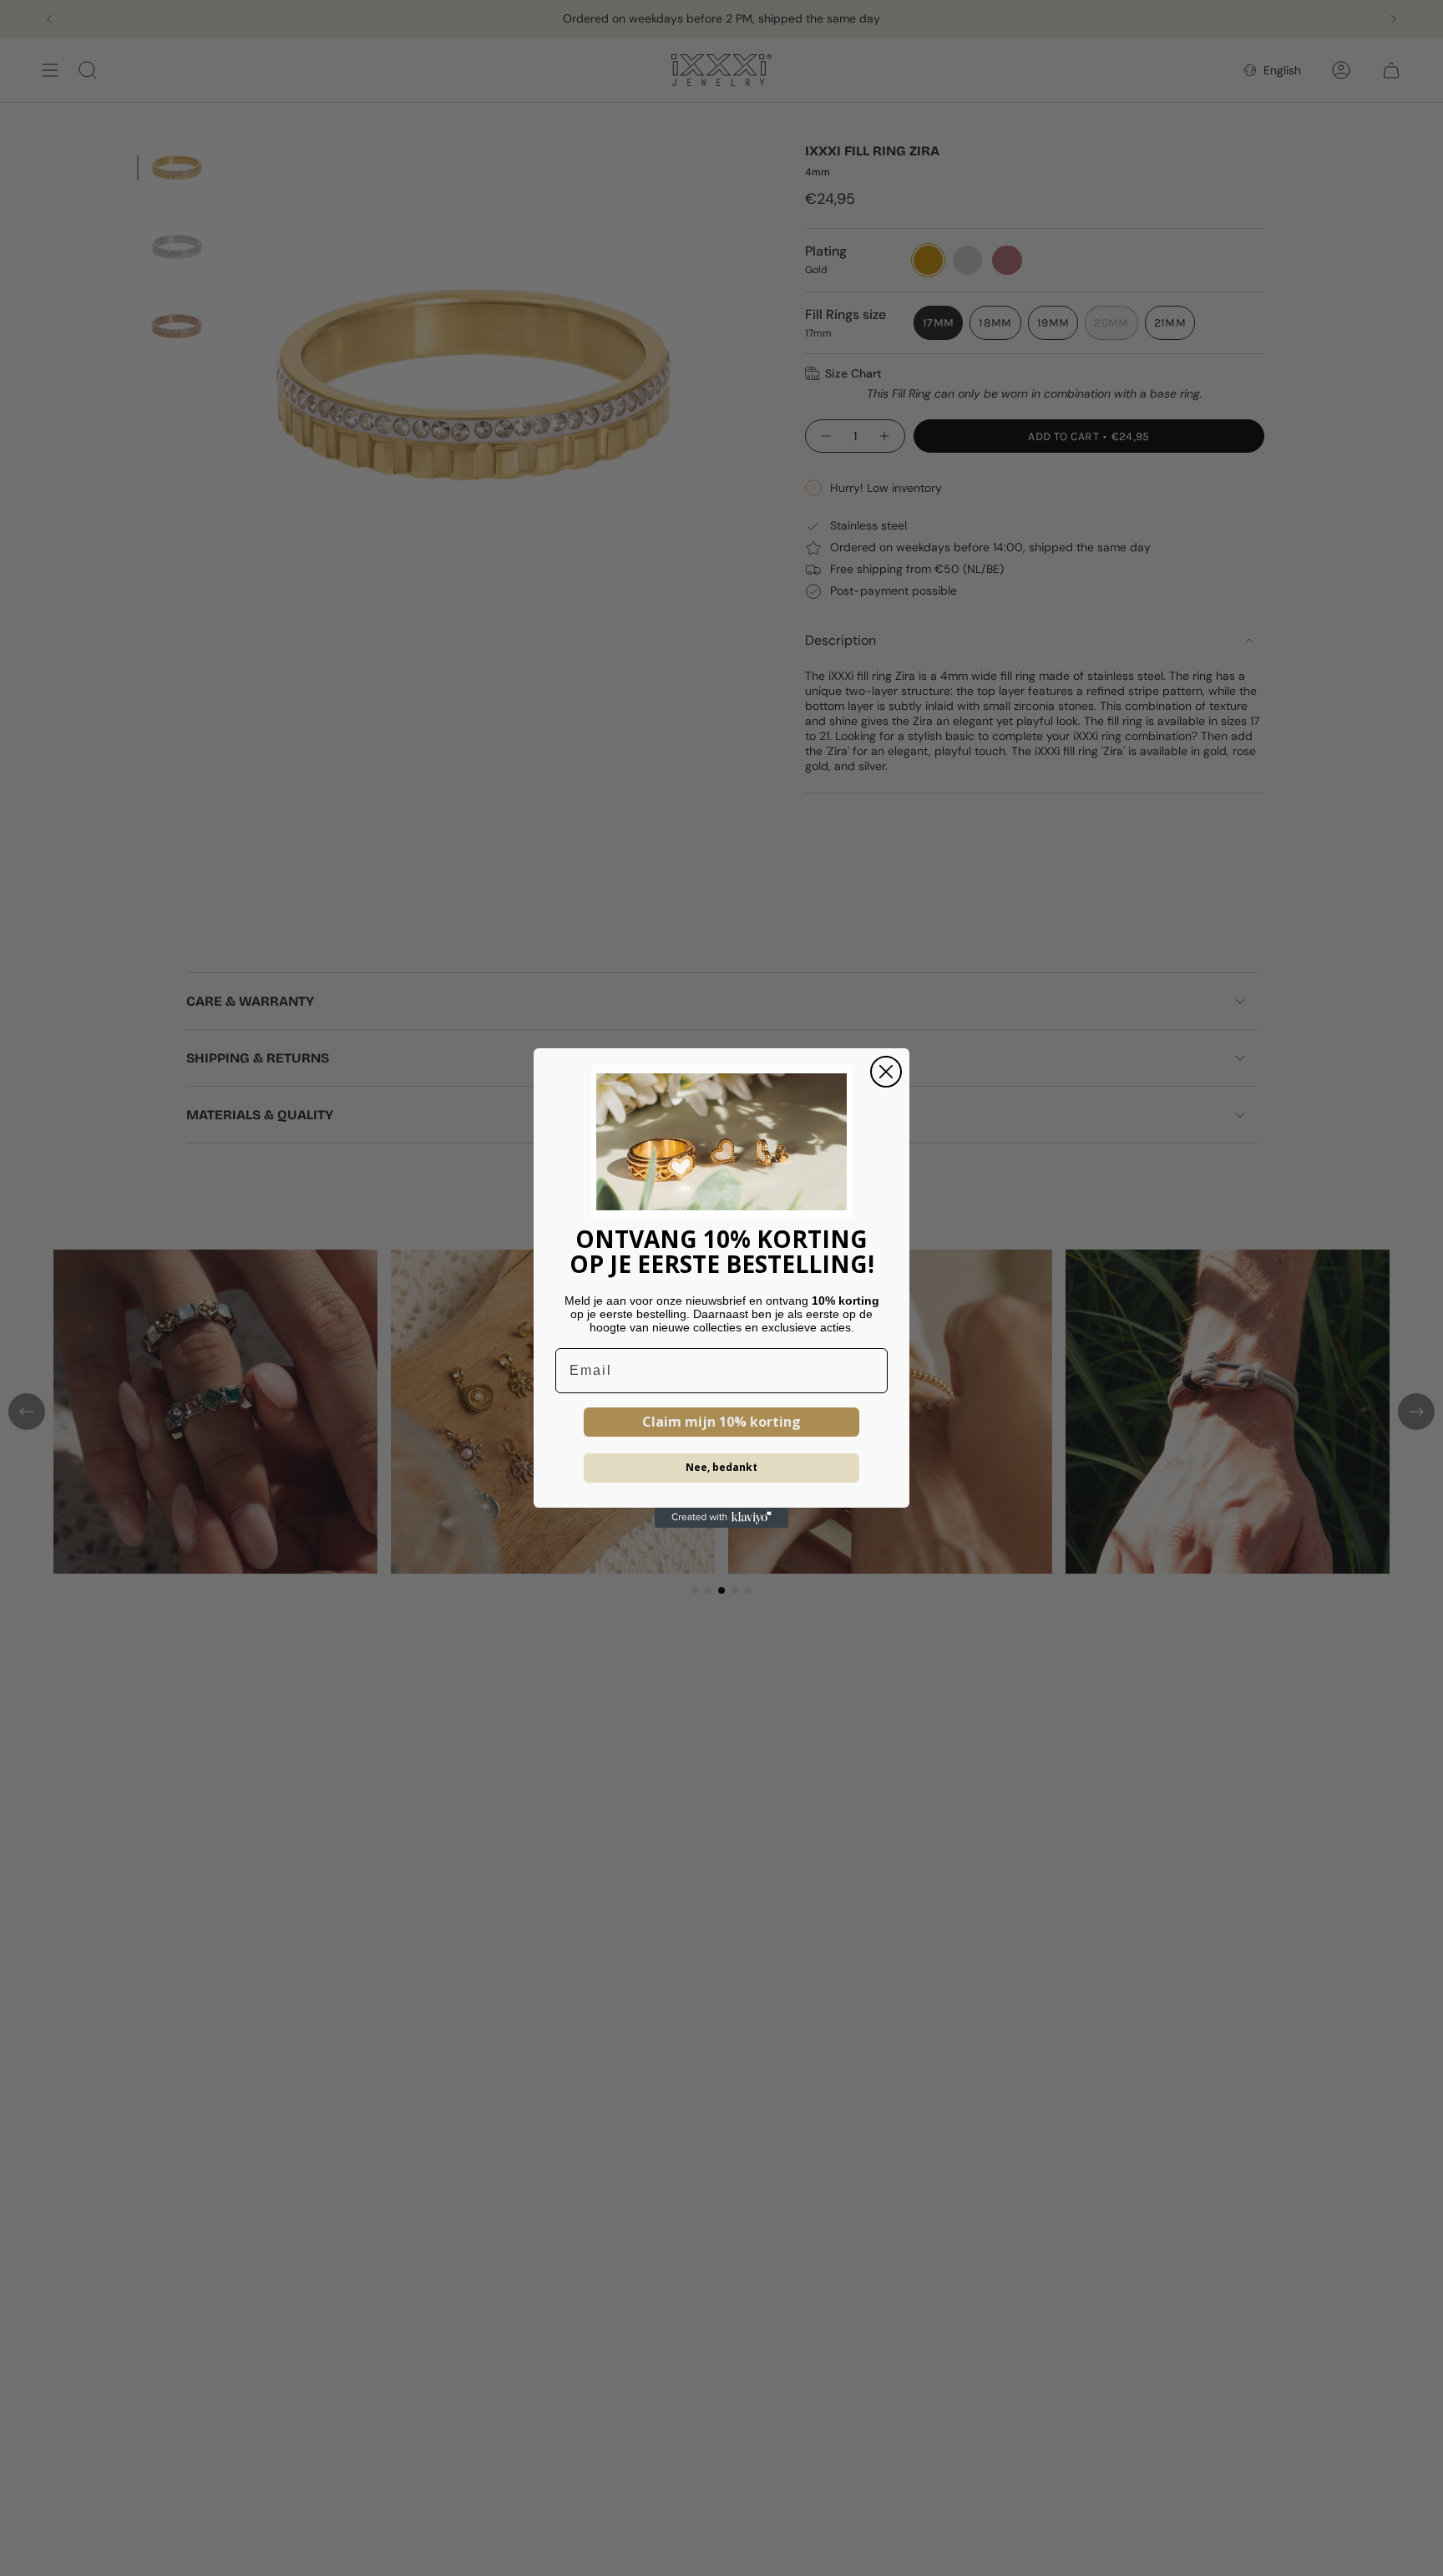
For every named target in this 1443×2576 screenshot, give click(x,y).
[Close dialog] (886, 1072)
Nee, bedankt (721, 1467)
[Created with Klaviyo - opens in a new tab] (721, 1518)
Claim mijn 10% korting (721, 1422)
